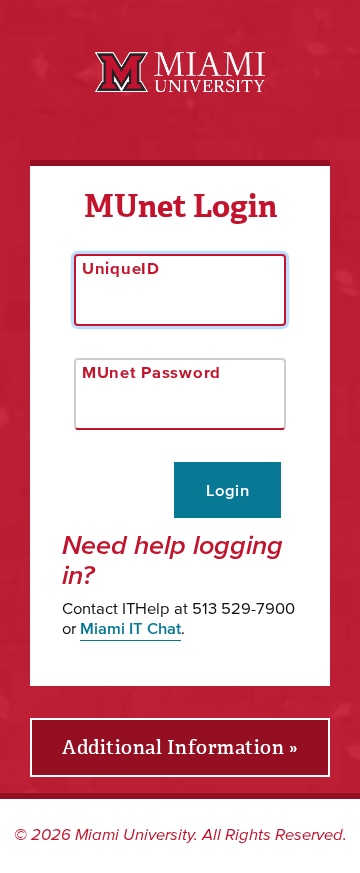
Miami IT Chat (130, 628)
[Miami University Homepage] (180, 72)
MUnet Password (151, 372)
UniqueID (121, 268)
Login (227, 490)
